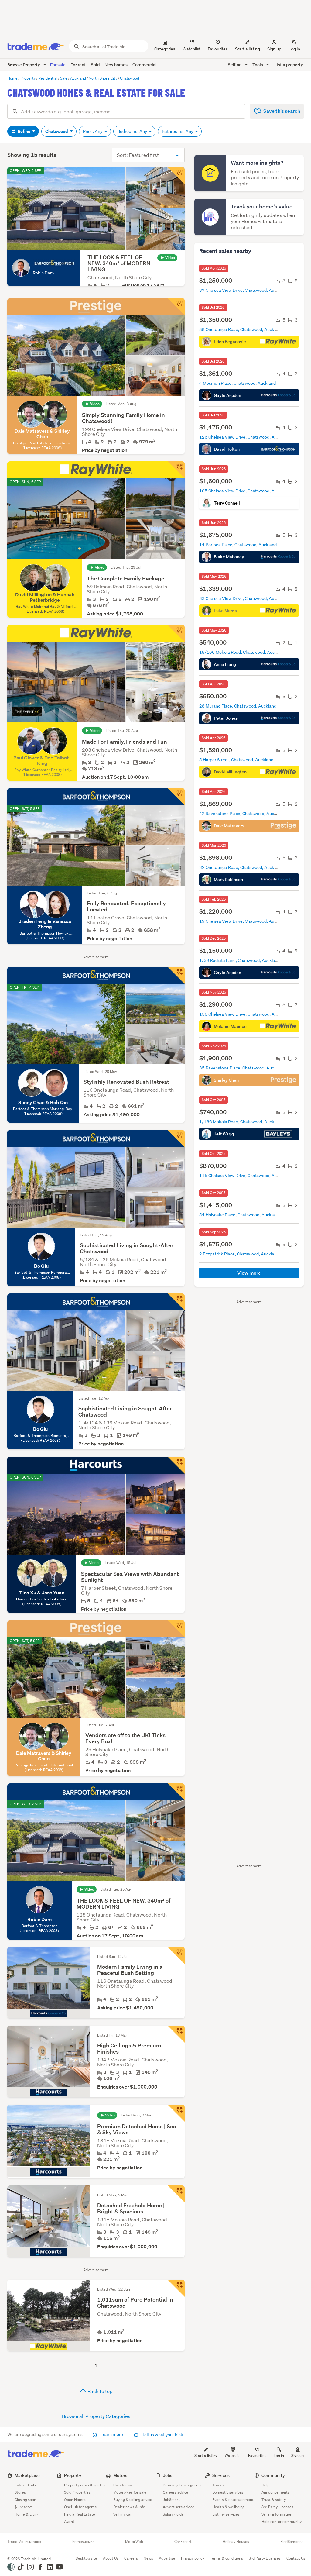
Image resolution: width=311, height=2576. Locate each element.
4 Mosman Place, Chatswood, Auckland (238, 383)
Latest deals (25, 2485)
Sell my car (123, 2514)
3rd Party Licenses (277, 2507)
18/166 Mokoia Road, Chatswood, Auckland (242, 652)
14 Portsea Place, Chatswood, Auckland (238, 545)
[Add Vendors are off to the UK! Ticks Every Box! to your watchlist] (176, 1629)
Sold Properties (77, 2492)
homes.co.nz (83, 2542)
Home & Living (27, 2514)
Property (73, 2475)
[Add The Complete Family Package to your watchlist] (176, 470)
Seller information (277, 2514)
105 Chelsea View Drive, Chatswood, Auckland (244, 491)
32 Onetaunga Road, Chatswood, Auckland (241, 867)
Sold (95, 65)
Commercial (145, 65)
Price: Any (93, 131)
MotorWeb (134, 2542)
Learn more (112, 2434)
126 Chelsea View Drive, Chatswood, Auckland (244, 437)
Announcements (275, 2492)
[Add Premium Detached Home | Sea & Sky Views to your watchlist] (176, 2113)
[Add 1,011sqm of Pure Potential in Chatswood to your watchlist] (176, 2288)
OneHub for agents (80, 2507)
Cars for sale (124, 2485)
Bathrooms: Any (178, 131)
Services (221, 2475)
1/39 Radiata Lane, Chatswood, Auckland (240, 960)
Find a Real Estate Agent (80, 2518)
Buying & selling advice (133, 2500)
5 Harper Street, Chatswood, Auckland (236, 760)
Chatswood (57, 131)
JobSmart (171, 2500)
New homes (116, 65)
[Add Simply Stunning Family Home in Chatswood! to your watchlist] (176, 307)
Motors (120, 2475)
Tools (258, 65)
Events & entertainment (233, 2500)
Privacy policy (193, 2558)
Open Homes (75, 2500)
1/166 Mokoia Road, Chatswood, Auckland (241, 1122)
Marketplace (27, 2475)
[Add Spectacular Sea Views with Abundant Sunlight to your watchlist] (176, 1465)
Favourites (257, 2455)
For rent (78, 65)
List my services (226, 2514)
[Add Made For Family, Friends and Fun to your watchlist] (176, 633)
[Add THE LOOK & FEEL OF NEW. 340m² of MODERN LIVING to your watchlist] (176, 176)
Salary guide (173, 2514)
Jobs (167, 2475)
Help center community (282, 2521)
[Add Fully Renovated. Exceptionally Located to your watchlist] (176, 797)
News (148, 2558)
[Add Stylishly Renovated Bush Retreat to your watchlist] (176, 975)
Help (265, 2485)
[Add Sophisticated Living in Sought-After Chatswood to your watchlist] (176, 1138)
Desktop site (86, 2558)
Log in (294, 49)
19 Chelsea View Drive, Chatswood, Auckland (243, 921)
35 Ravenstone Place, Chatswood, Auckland (242, 1068)
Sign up (274, 49)
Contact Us (296, 2558)
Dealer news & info (129, 2507)
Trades (218, 2485)
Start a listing (206, 2455)
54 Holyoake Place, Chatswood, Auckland (239, 1215)
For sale (58, 65)
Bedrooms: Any (133, 131)
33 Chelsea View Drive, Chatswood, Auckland (243, 598)
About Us (111, 2558)
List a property (289, 65)
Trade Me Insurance (24, 2542)
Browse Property (24, 65)
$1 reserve (24, 2507)
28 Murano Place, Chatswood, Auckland (238, 706)
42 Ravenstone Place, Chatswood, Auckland (242, 814)
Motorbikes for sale (130, 2492)
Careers (131, 2558)
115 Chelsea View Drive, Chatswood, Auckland (244, 1176)
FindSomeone (292, 2542)
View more (249, 1273)
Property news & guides (84, 2485)
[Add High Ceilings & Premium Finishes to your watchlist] (176, 2034)
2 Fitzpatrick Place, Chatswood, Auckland (239, 1254)
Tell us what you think (162, 2435)
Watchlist (233, 2455)
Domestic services (228, 2492)
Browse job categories (182, 2485)
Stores (20, 2492)
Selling (235, 65)
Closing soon (25, 2500)
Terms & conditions (226, 2558)
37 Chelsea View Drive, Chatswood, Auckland (243, 290)
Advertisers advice (179, 2507)
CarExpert (183, 2542)
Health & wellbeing (228, 2507)
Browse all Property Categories (96, 2416)
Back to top (100, 2391)
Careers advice (176, 2492)
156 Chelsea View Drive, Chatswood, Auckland (244, 1014)
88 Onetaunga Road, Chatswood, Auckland (241, 329)
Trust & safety (274, 2500)
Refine (24, 131)
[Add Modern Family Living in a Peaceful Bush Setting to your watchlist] (176, 1955)
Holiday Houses (236, 2542)
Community (273, 2475)
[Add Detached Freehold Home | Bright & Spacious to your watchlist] (176, 2194)
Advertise (167, 2558)
